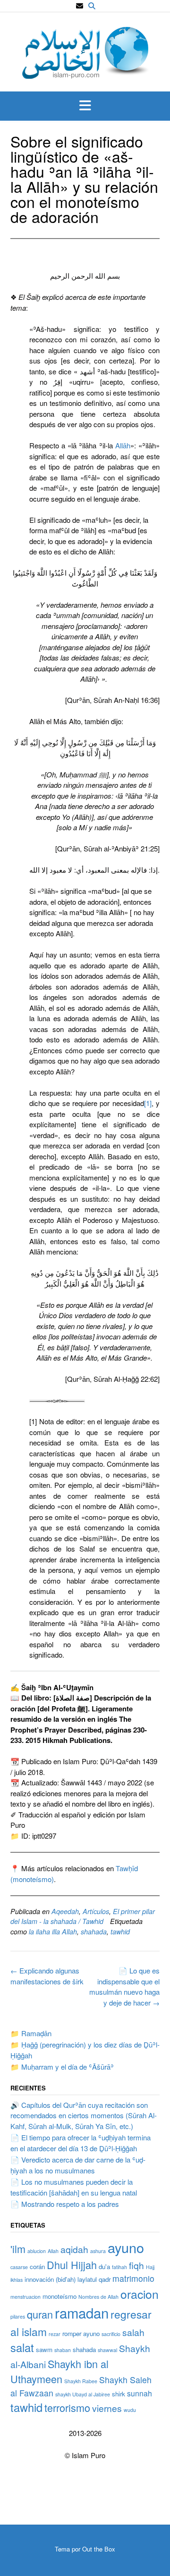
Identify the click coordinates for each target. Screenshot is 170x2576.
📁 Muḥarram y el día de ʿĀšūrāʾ (62, 2067)
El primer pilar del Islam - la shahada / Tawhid (83, 1916)
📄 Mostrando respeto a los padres (65, 2204)
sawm (44, 2349)
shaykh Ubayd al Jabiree (83, 2394)
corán (37, 2266)
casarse (19, 2267)
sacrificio (111, 2334)
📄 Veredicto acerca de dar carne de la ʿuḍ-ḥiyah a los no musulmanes (78, 2165)
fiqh (136, 2265)
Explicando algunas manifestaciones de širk (47, 1976)
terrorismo (67, 2407)
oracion (140, 2294)
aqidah (74, 2249)
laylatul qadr (94, 2279)
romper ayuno (81, 2333)
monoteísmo (59, 2296)
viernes (107, 2408)
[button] (85, 106)
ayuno (126, 2247)
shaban (63, 2350)
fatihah (119, 2267)
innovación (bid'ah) (50, 2279)
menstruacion (25, 2297)
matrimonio (133, 2278)
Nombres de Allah (98, 2297)
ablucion (37, 2251)
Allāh (123, 445)
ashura (98, 2251)
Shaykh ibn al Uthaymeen (59, 2371)
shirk (119, 2394)
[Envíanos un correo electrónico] (80, 6)
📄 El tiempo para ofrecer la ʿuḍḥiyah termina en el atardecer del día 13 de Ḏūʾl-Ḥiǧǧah (81, 2143)
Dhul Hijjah (72, 2265)
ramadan (82, 2312)
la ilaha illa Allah (53, 1932)
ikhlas (17, 2280)
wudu (130, 2410)
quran (40, 2314)
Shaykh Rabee (81, 2381)
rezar (55, 2334)
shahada (94, 1932)
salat (22, 2347)
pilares (18, 2316)
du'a (104, 2266)
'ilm (18, 2249)
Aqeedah (65, 1911)
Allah (53, 2251)
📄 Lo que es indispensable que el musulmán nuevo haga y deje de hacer (124, 1986)
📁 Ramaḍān (31, 2033)
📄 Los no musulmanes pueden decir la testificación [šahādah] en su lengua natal (74, 2187)
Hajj (150, 2267)
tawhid (120, 1932)
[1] (148, 1103)
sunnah (140, 2393)
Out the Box (99, 2549)
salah (133, 2332)
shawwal (107, 2350)
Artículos (96, 1911)
